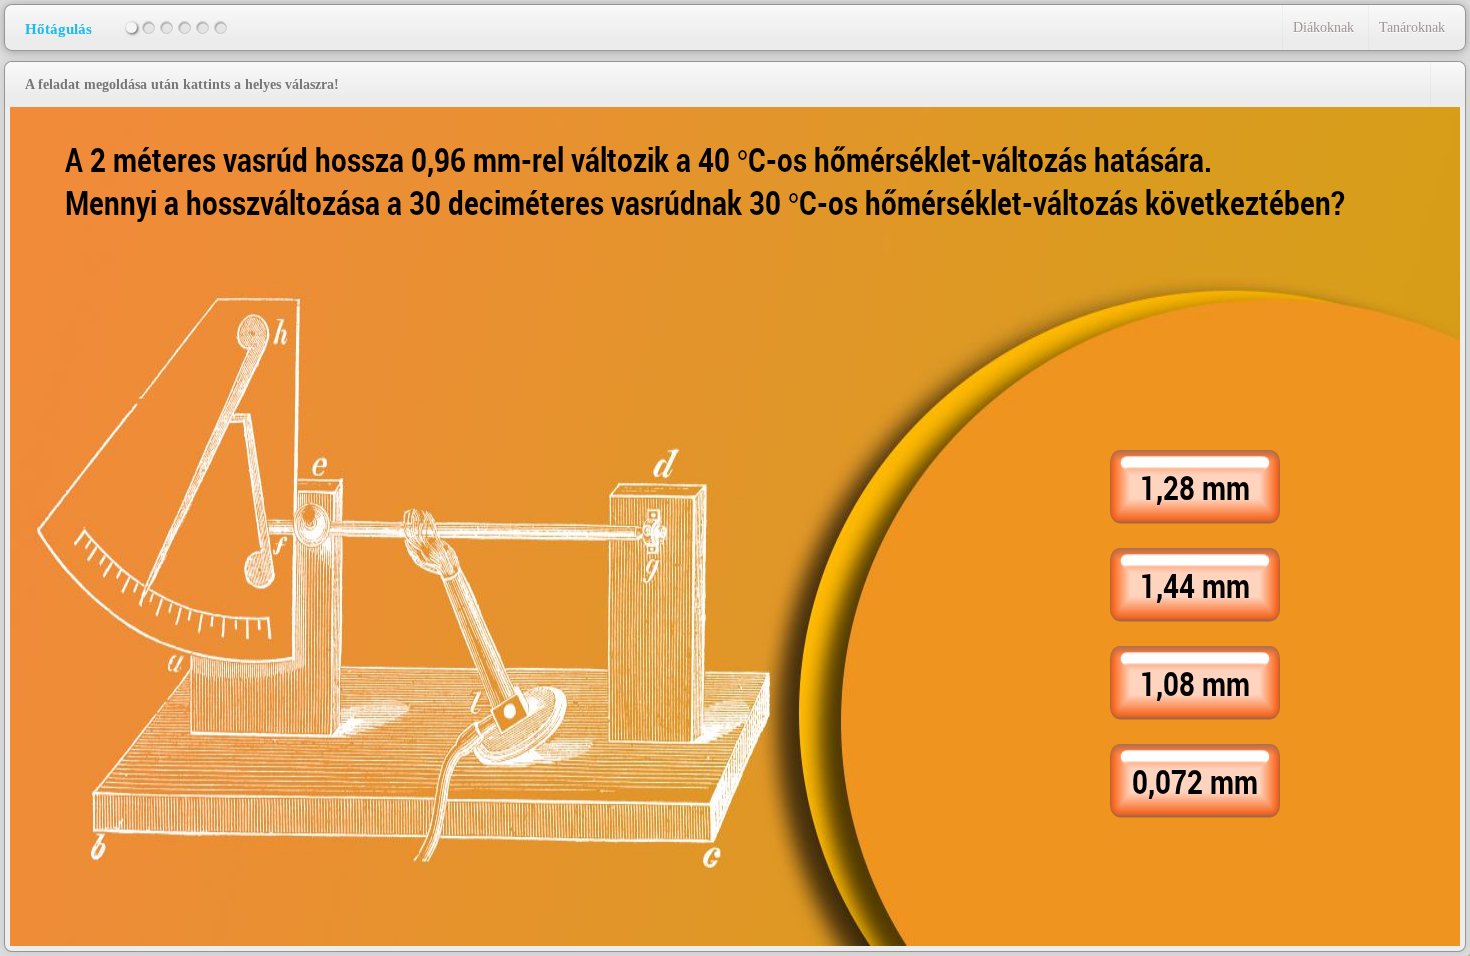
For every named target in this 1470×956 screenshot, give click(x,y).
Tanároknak (1412, 27)
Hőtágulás (58, 29)
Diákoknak (1323, 27)
